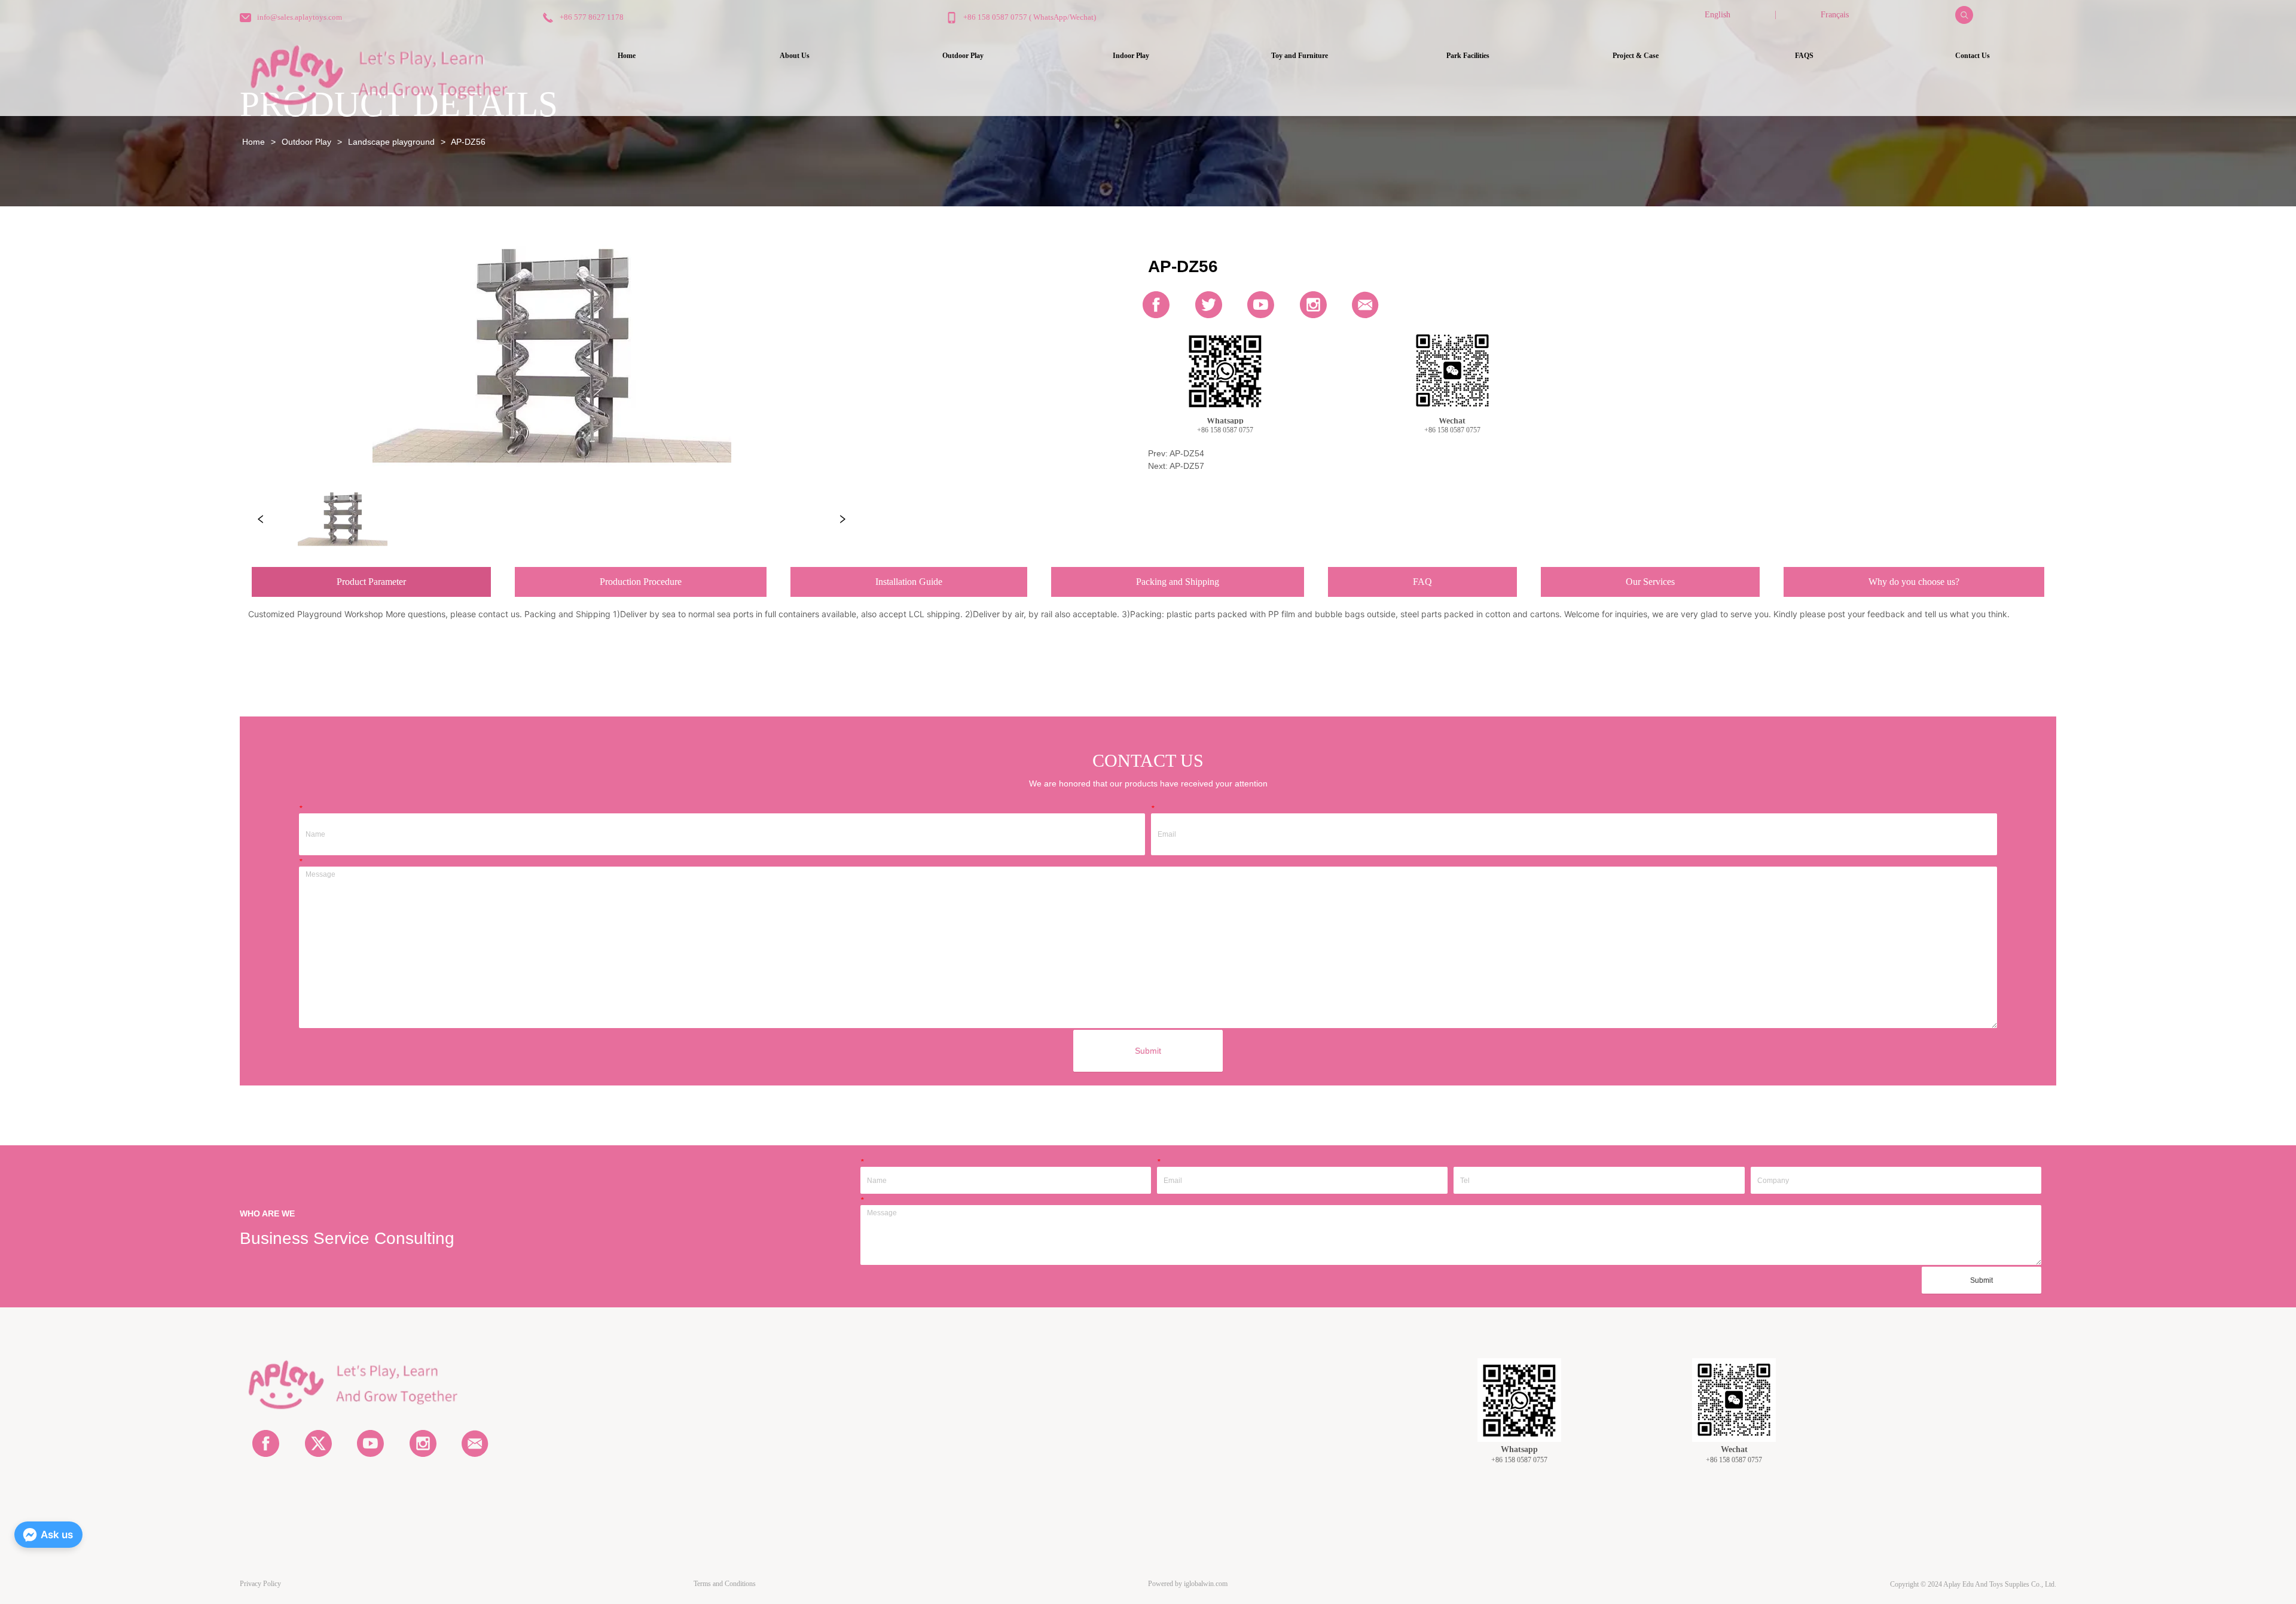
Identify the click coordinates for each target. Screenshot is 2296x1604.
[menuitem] (963, 56)
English (1718, 15)
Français (1835, 15)
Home (254, 142)
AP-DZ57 (1187, 466)
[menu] (1299, 56)
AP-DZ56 (468, 142)
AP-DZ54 (1187, 453)
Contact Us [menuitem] (1973, 56)
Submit (1148, 1051)
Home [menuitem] (627, 56)
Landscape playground (391, 142)
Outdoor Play (306, 142)
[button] (963, 56)
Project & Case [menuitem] (1636, 56)
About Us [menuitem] (795, 56)
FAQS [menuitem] (1804, 56)
